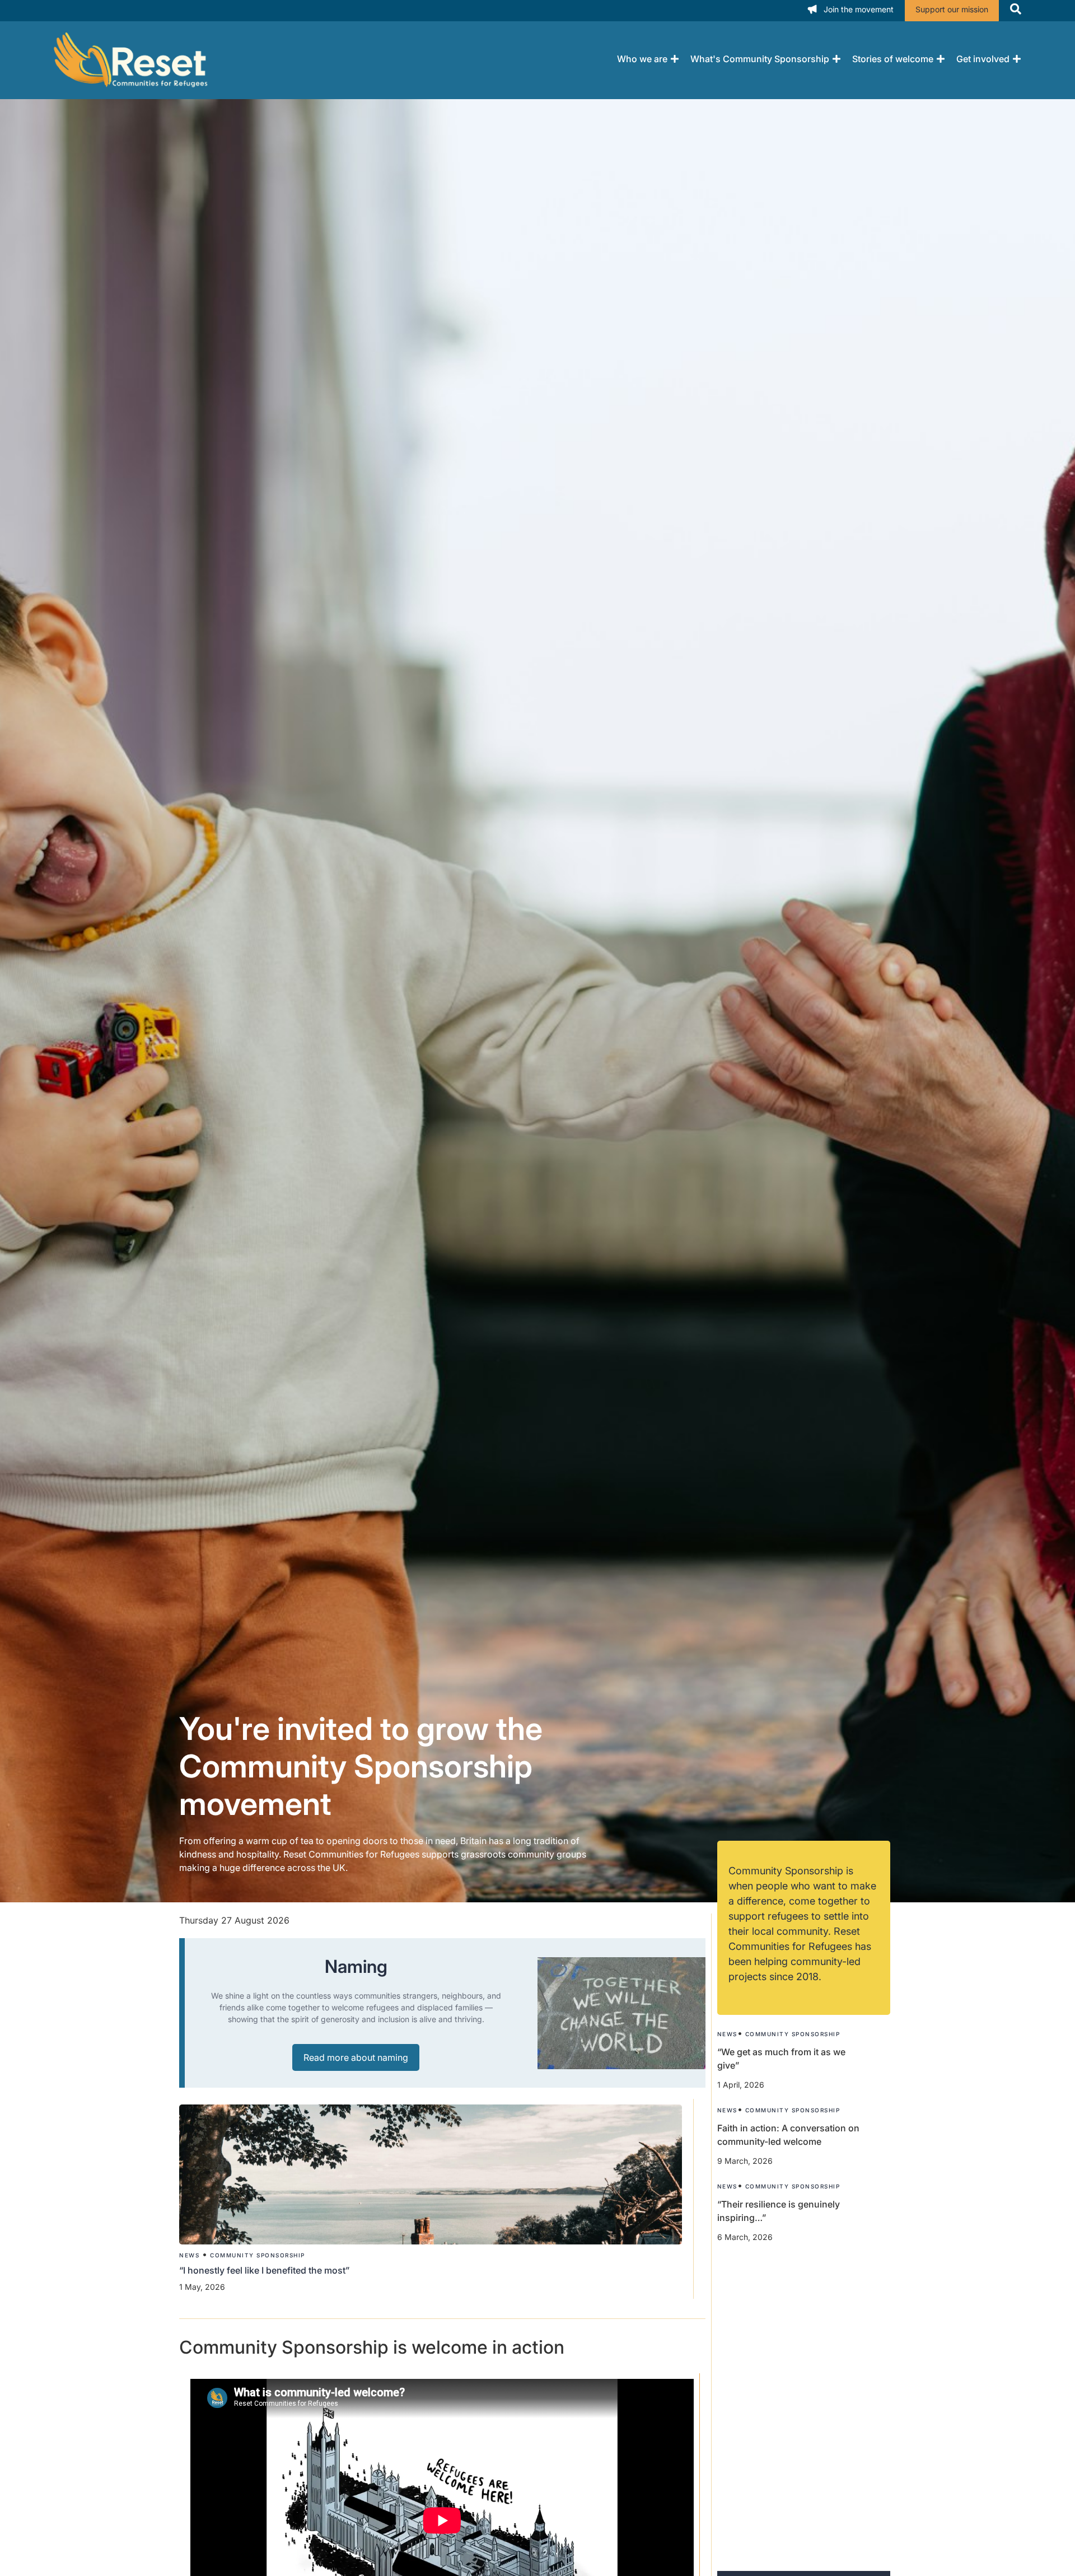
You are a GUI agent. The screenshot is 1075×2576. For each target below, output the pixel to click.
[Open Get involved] (1017, 59)
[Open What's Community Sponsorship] (836, 59)
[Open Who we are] (675, 59)
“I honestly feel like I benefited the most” (265, 2270)
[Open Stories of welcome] (941, 59)
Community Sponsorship (258, 2255)
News (189, 2255)
